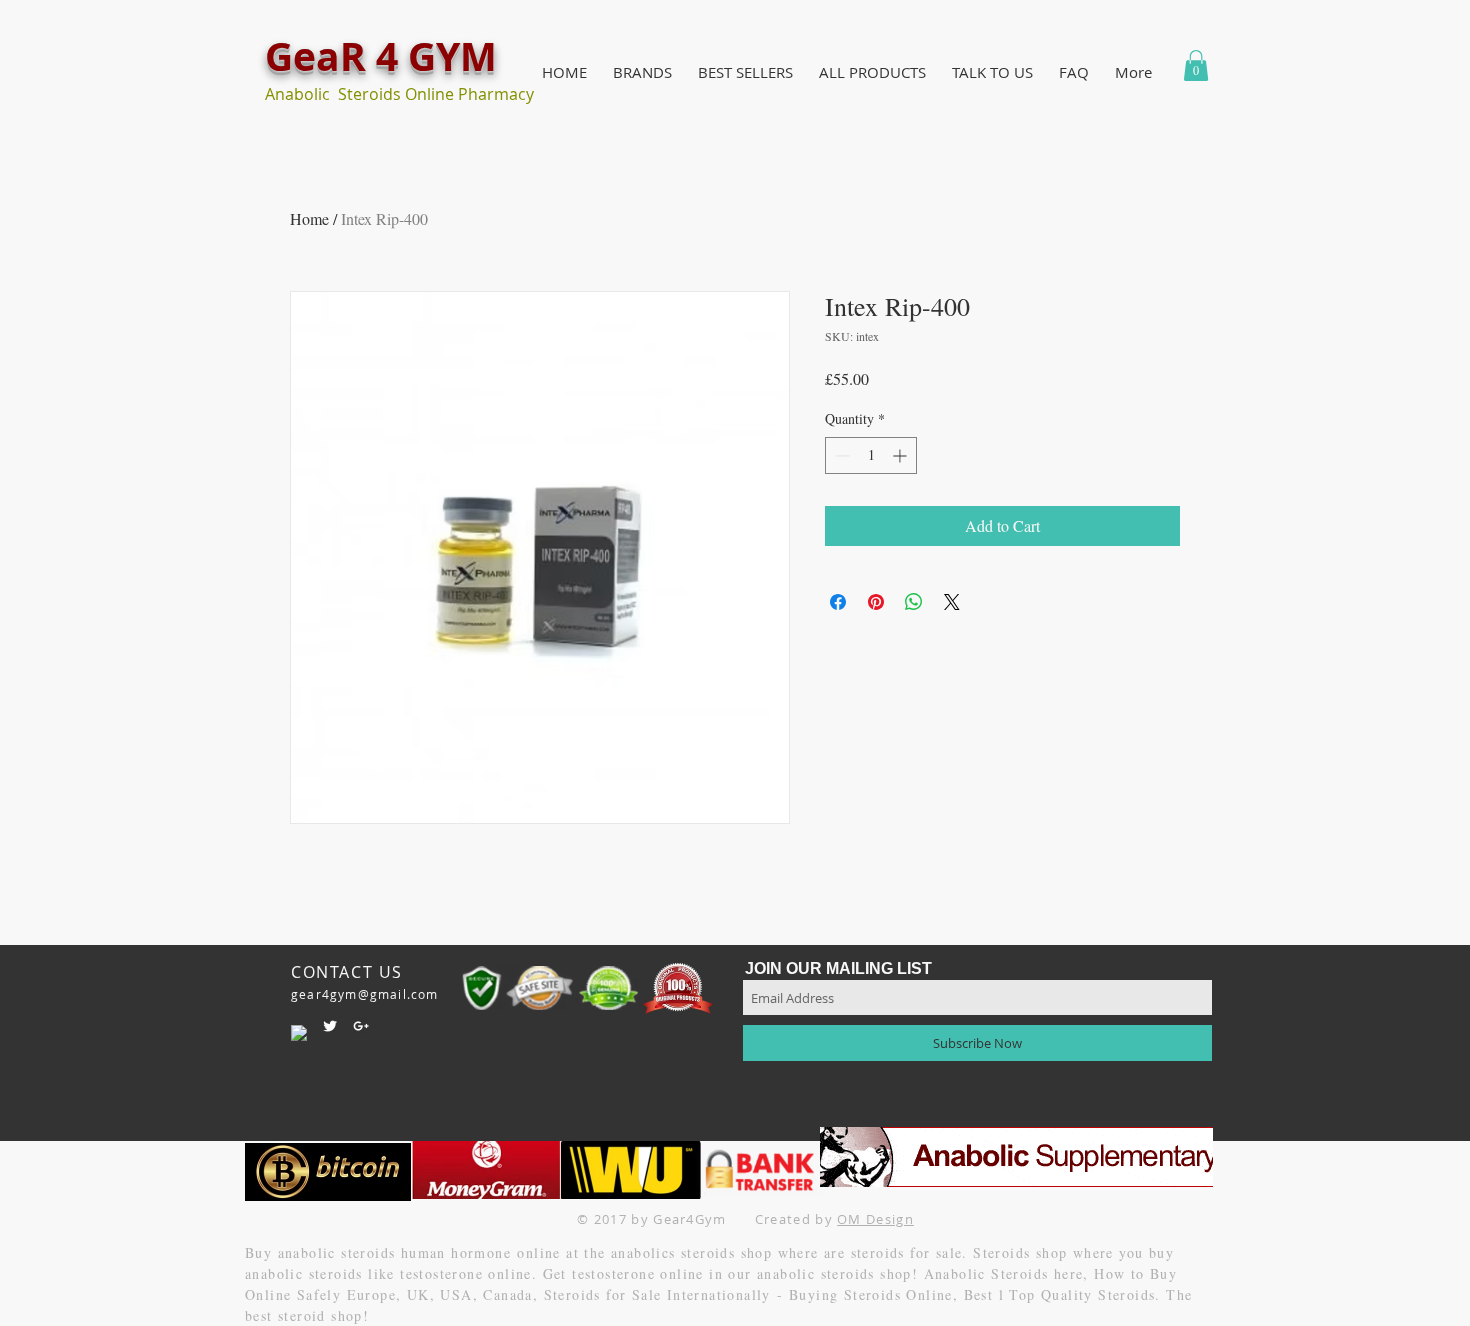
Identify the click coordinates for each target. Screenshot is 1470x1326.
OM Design (875, 1219)
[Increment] (901, 455)
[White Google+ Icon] (361, 1026)
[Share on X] (952, 602)
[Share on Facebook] (838, 602)
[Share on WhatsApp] (914, 602)
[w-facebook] (299, 1033)
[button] (642, 72)
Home (309, 218)
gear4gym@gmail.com (365, 994)
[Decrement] (840, 455)
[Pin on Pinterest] (876, 602)
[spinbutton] (871, 455)
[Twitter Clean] (330, 1026)
